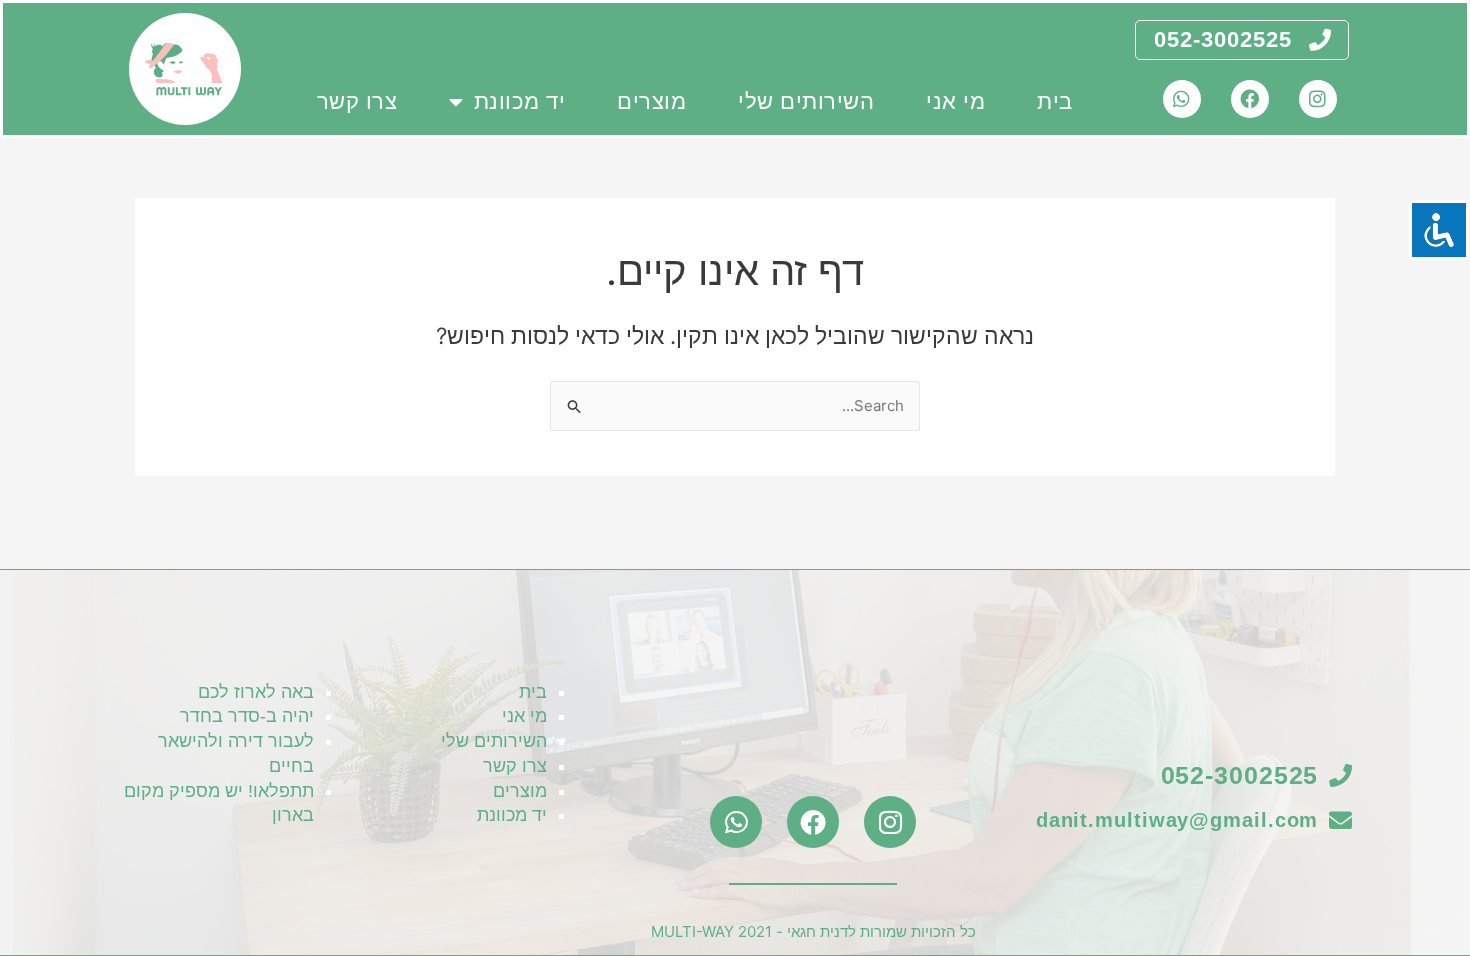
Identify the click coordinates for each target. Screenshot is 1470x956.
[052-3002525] (1320, 40)
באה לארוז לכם (256, 692)
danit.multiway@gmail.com (1177, 820)
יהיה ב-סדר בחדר (247, 716)
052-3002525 (1223, 39)
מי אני (955, 101)
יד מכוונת (520, 101)
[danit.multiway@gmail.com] (1340, 820)
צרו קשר (357, 101)
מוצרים (651, 101)
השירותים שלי (806, 101)
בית (1055, 101)
